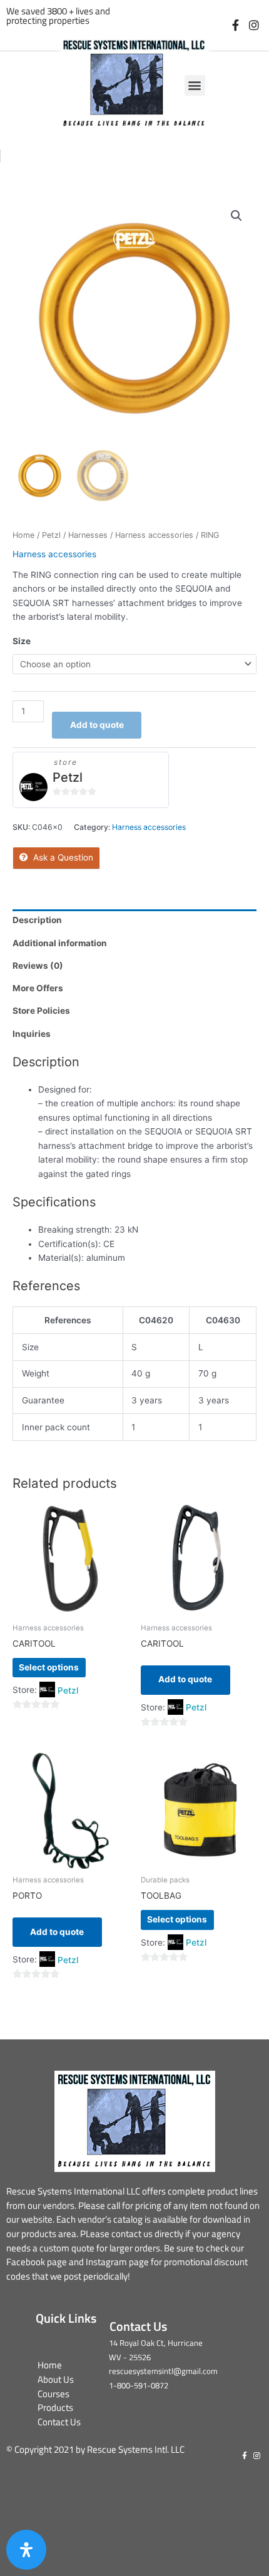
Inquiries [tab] (32, 1034)
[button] (195, 85)
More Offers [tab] (38, 988)
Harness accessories (154, 535)
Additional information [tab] (60, 943)
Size (22, 641)
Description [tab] (37, 920)
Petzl (51, 535)
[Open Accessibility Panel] (26, 2550)
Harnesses (88, 535)
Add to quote (97, 725)
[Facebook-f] (236, 25)
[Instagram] (254, 25)
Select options (49, 1667)
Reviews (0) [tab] (38, 966)
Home (23, 535)
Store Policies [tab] (41, 1011)
